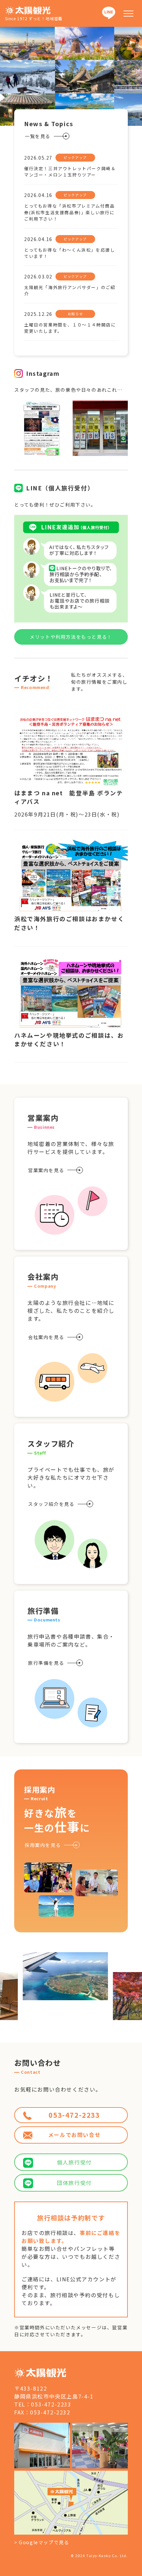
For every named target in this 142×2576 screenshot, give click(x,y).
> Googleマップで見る (42, 2542)
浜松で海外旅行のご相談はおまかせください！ (69, 923)
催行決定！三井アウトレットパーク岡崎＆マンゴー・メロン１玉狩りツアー (70, 172)
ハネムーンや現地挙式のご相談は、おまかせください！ (69, 1040)
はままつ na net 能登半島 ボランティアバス (69, 797)
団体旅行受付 (74, 2183)
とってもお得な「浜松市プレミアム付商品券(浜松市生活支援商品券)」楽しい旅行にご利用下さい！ (69, 212)
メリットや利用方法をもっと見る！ (71, 637)
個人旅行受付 (74, 2162)
